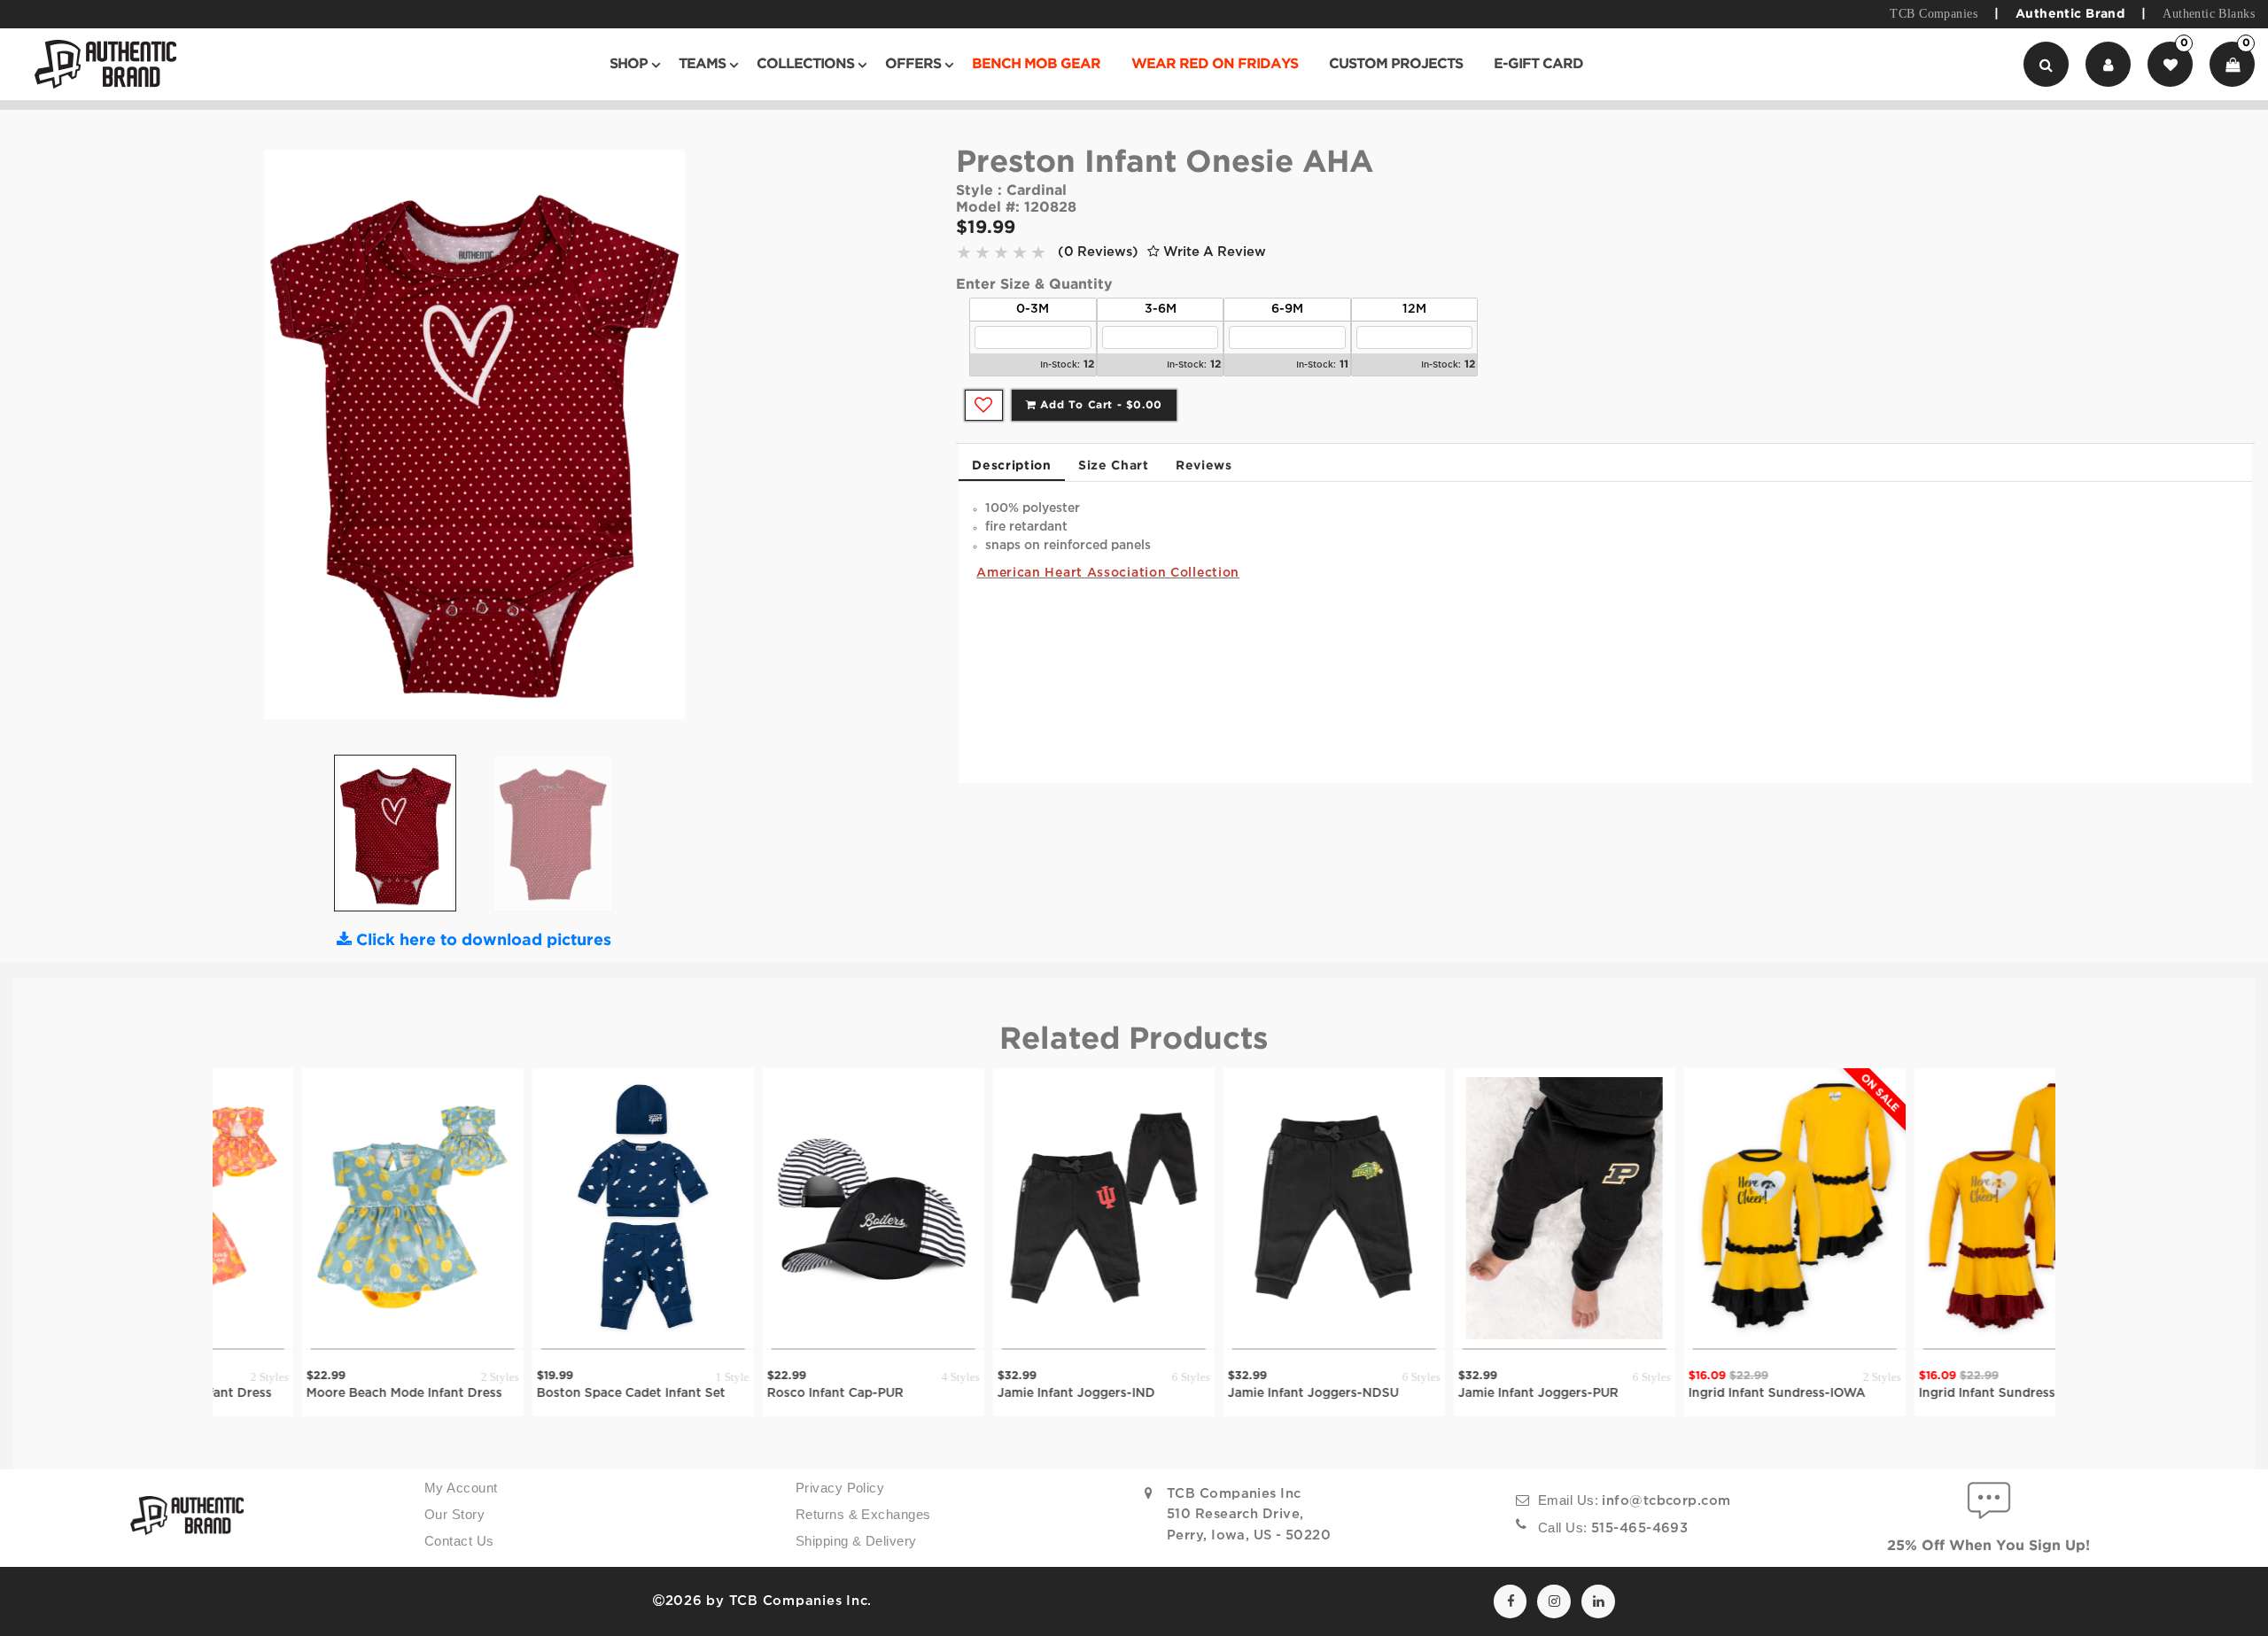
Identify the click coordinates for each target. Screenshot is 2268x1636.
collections (805, 64)
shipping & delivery (856, 1541)
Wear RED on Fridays (1215, 64)
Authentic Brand (2070, 14)
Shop (629, 64)
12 (1089, 364)
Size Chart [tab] (1114, 466)
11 (1344, 364)
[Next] (689, 441)
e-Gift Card (1538, 64)
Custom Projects (1396, 64)
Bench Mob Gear (1036, 64)
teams (702, 64)
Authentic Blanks (2209, 14)
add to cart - (1099, 405)
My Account (461, 1488)
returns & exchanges (863, 1515)
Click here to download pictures (482, 941)
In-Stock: (1060, 365)
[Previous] (259, 441)
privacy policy (840, 1488)
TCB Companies (1933, 14)
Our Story (454, 1515)
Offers (913, 64)
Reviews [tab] (1204, 466)
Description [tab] (1012, 466)
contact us (459, 1541)
